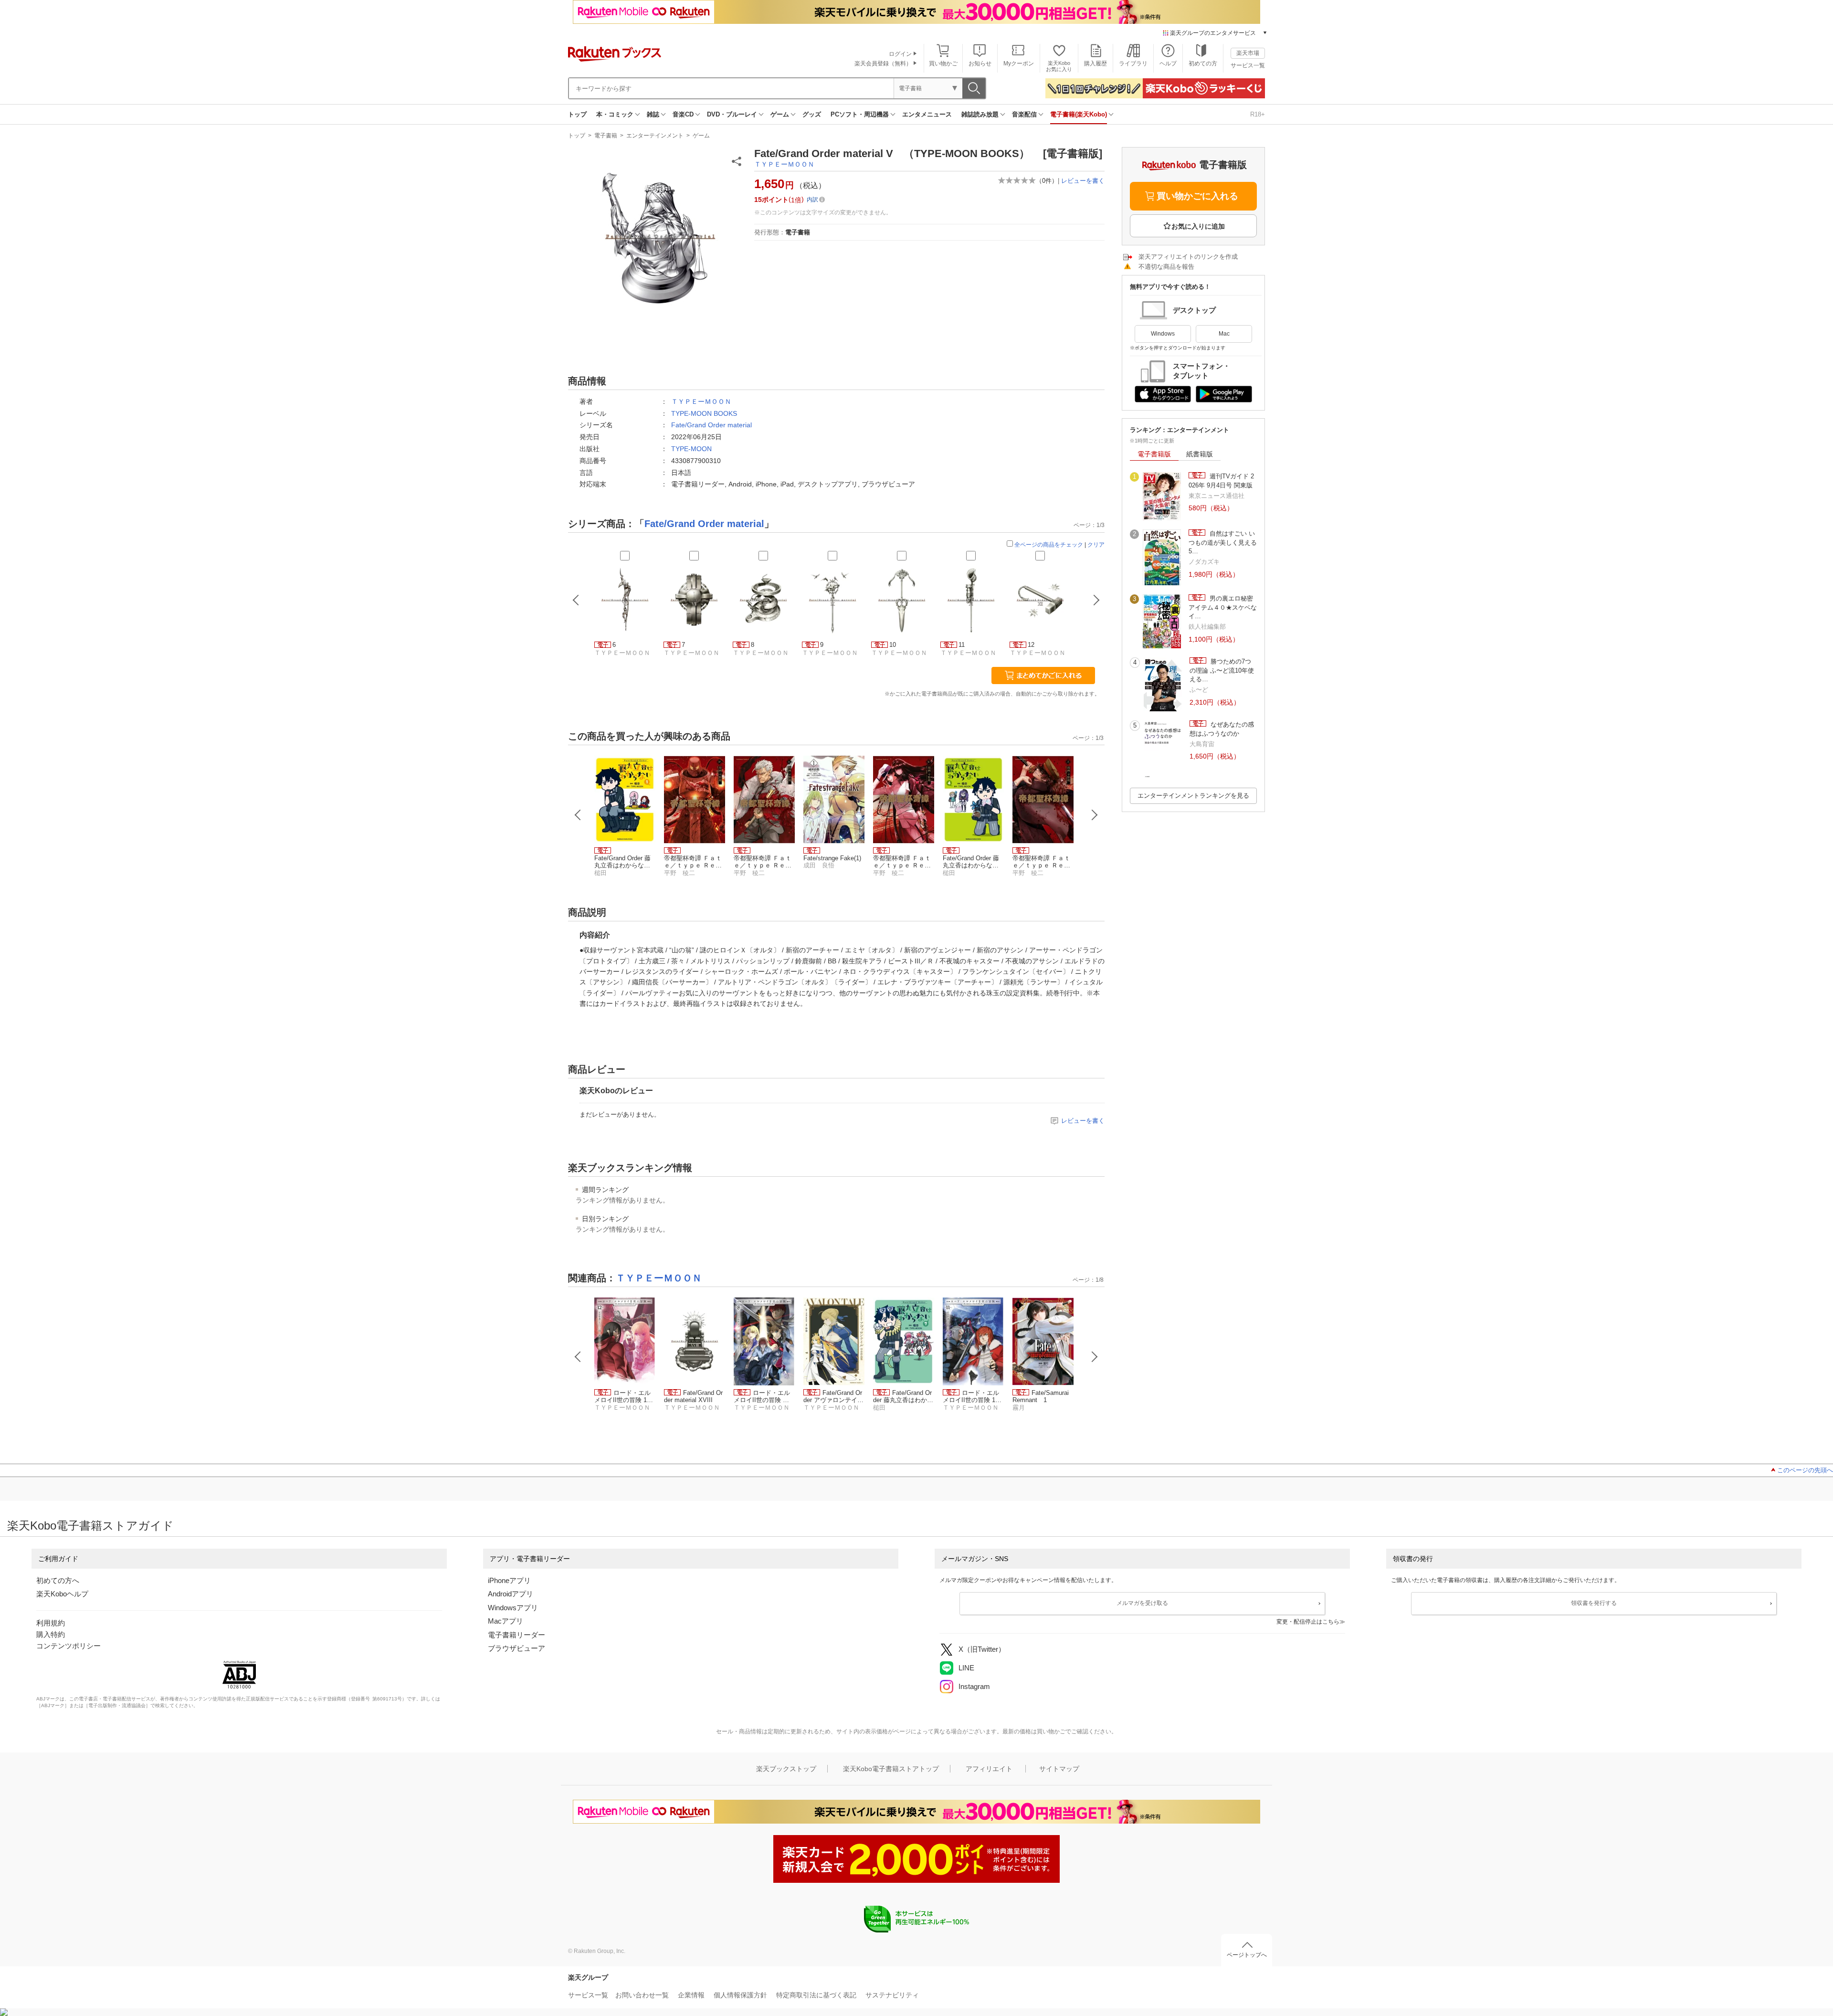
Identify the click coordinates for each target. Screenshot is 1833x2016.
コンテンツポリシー (68, 1646)
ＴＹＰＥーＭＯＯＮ (784, 164)
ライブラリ (1133, 63)
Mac (1224, 334)
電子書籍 (606, 136)
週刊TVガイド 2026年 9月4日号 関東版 (1221, 480)
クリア (1096, 545)
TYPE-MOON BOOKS (704, 413)
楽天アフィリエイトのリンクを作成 (1188, 257)
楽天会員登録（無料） (883, 63)
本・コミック (615, 114)
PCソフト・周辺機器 (860, 114)
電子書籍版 (1154, 454)
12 (1031, 645)
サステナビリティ (892, 1995)
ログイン (900, 54)
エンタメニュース (927, 114)
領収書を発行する (1594, 1603)
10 (893, 645)
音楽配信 (1024, 114)
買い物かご (943, 63)
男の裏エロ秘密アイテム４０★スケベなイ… (1223, 607)
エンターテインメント (655, 136)
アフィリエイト (989, 1769)
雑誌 (653, 114)
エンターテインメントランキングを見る (1193, 796)
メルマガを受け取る (1142, 1603)
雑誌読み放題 (980, 114)
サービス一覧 (1248, 65)
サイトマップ (1059, 1769)
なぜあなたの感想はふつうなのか (1222, 729)
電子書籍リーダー (516, 1635)
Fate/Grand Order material (711, 425)
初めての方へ (58, 1580)
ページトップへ (1247, 1955)
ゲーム (780, 114)
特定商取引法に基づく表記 (816, 1995)
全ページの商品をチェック (1049, 545)
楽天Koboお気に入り (1059, 66)
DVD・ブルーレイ (732, 114)
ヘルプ (1168, 63)
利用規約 (51, 1623)
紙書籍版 (1200, 454)
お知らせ (980, 63)
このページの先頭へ (1805, 1470)
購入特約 (51, 1634)
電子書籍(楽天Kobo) (1079, 114)
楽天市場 (1248, 53)
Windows (1163, 334)
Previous (578, 815)
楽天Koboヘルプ (62, 1594)
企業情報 (691, 1995)
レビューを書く (1083, 181)
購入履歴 (1096, 63)
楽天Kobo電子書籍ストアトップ (891, 1769)
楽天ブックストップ (786, 1769)
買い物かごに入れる (1197, 196)
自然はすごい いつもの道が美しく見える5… (1223, 542)
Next (1095, 815)
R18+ (1258, 114)
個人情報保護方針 (740, 1995)
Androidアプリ (511, 1594)
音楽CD (683, 114)
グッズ (812, 114)
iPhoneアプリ (509, 1580)
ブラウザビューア (516, 1648)
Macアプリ (506, 1621)
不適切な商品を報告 (1166, 267)
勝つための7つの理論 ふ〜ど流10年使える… (1222, 670)
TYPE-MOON (691, 449)
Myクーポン (1019, 63)
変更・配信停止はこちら (1308, 1622)
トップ (577, 114)
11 (962, 645)
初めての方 (1203, 63)
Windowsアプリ (513, 1608)
